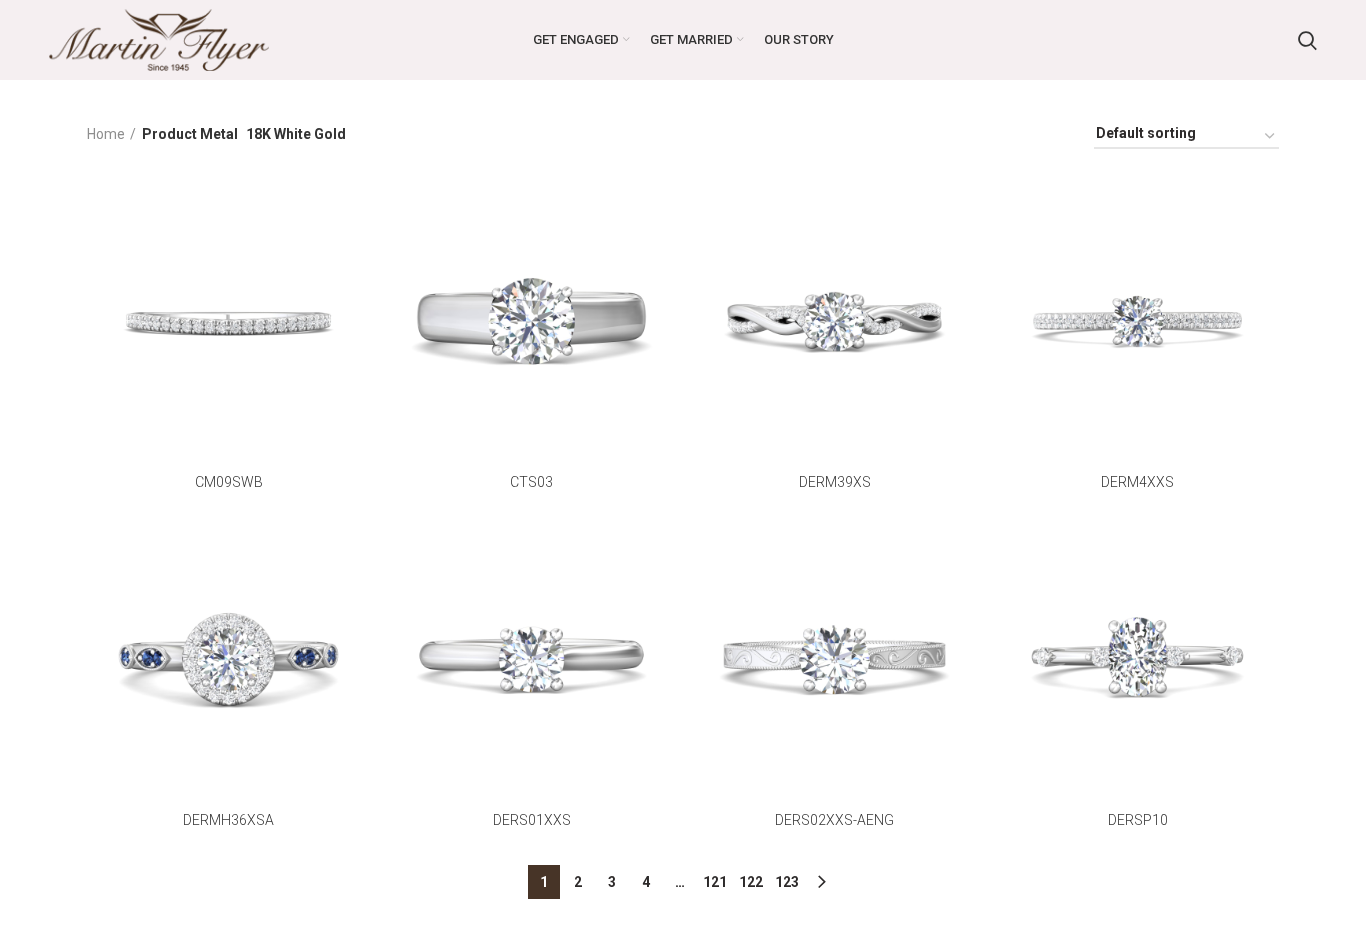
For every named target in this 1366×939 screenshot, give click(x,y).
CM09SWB (229, 482)
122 (751, 882)
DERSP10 (1138, 820)
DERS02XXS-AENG (834, 820)
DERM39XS (835, 482)
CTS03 (531, 482)
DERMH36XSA (228, 820)
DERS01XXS (532, 820)
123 (787, 882)
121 (715, 882)
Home (106, 134)
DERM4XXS (1137, 482)
